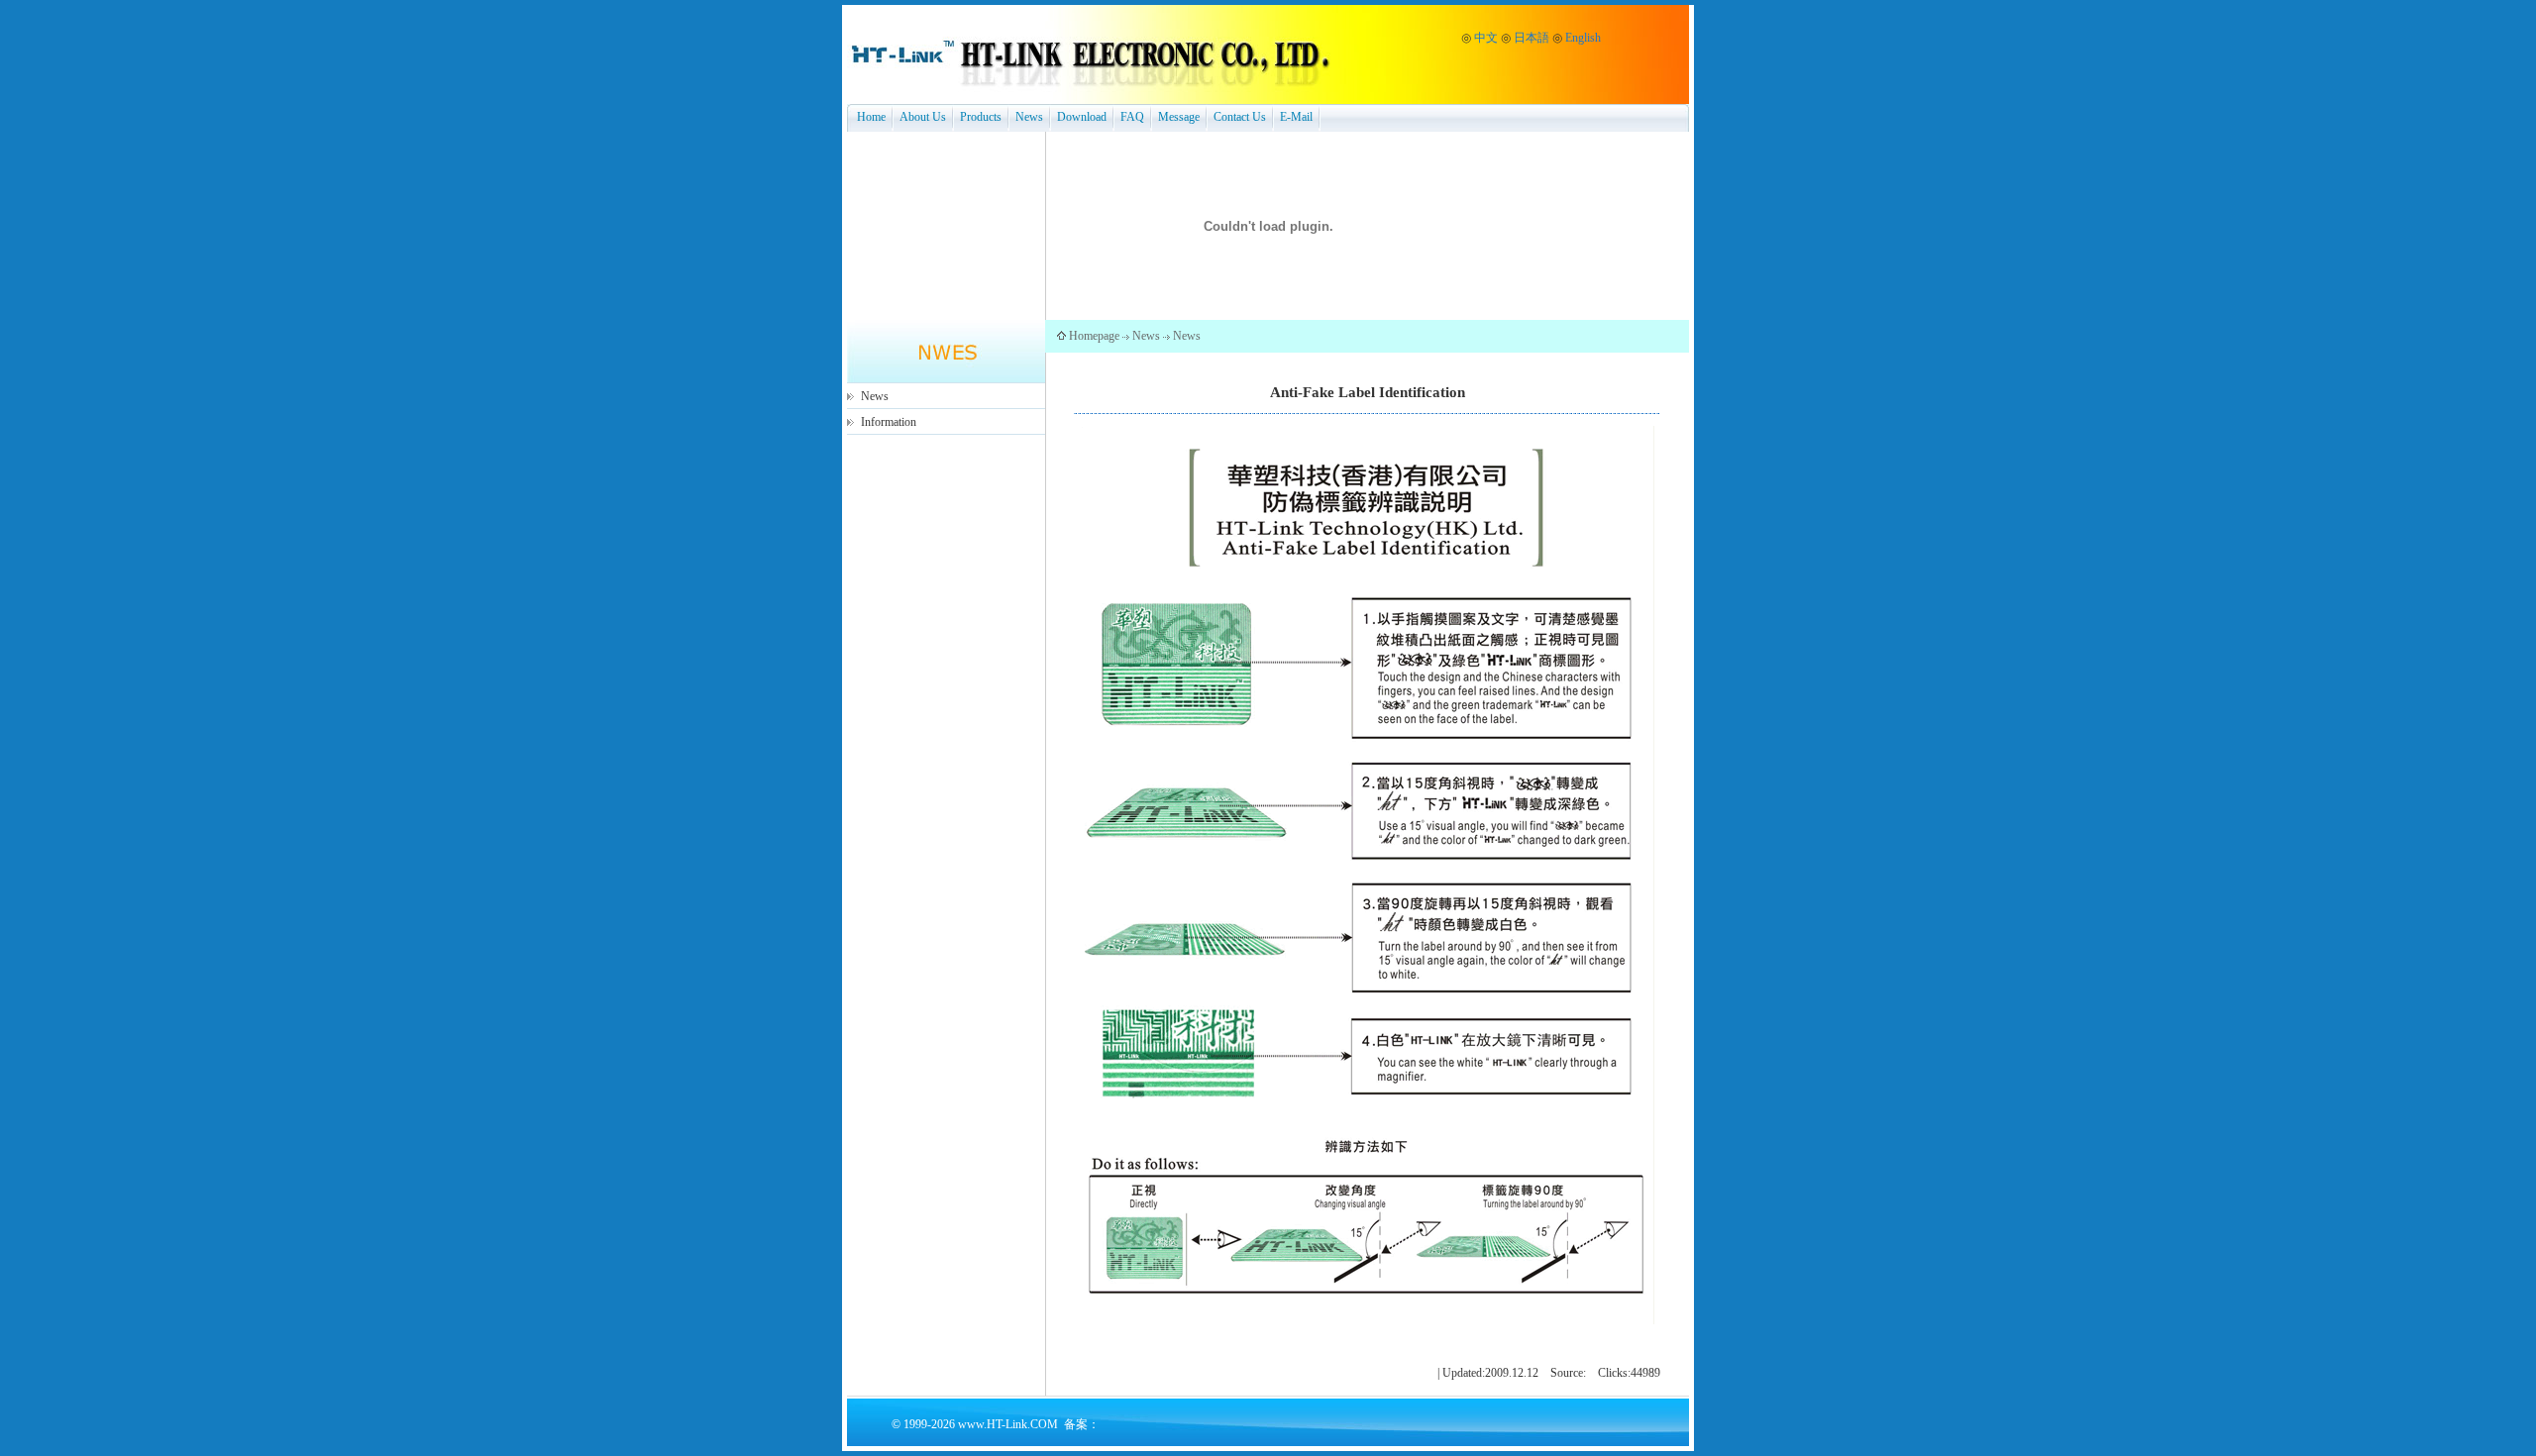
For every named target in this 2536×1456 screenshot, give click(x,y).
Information (889, 422)
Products (981, 117)
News (1029, 117)
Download (1082, 117)
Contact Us (1240, 117)
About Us (923, 117)
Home (871, 117)
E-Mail (1296, 117)
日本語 (1532, 38)
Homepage (1094, 336)
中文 (1486, 38)
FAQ (1132, 117)
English (1583, 38)
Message (1179, 117)
